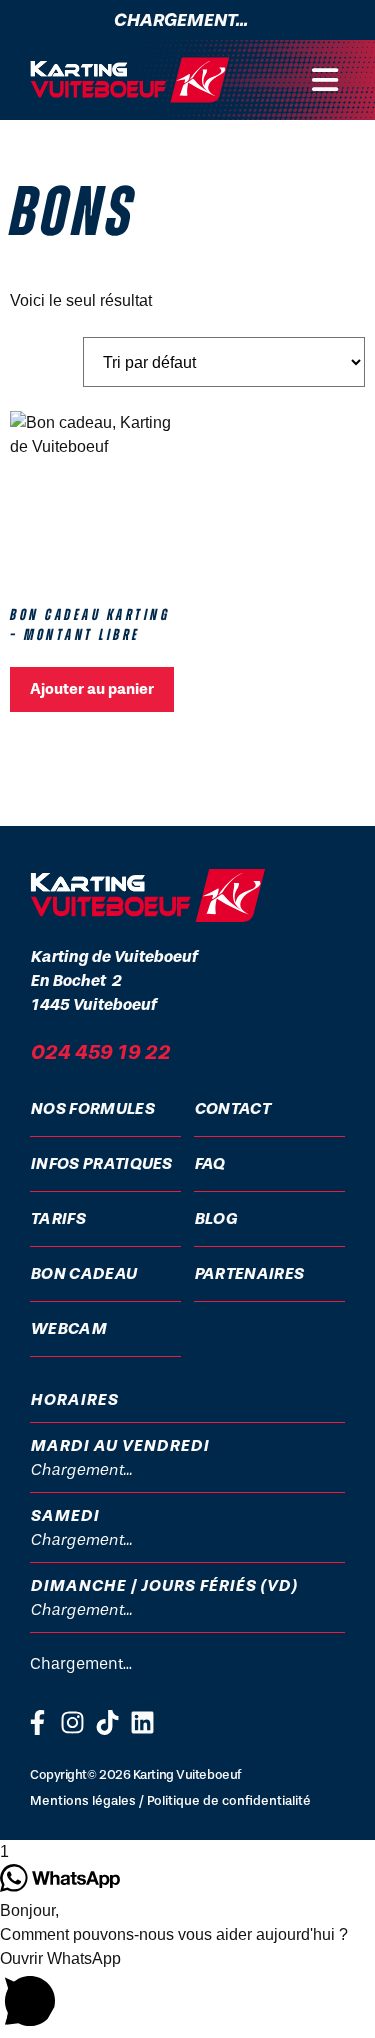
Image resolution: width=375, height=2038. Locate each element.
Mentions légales (83, 1800)
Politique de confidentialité (229, 1800)
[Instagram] (72, 1722)
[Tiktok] (107, 1722)
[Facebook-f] (37, 1722)
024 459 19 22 (100, 1052)
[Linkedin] (142, 1722)
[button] (325, 80)
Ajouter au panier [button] (92, 689)
